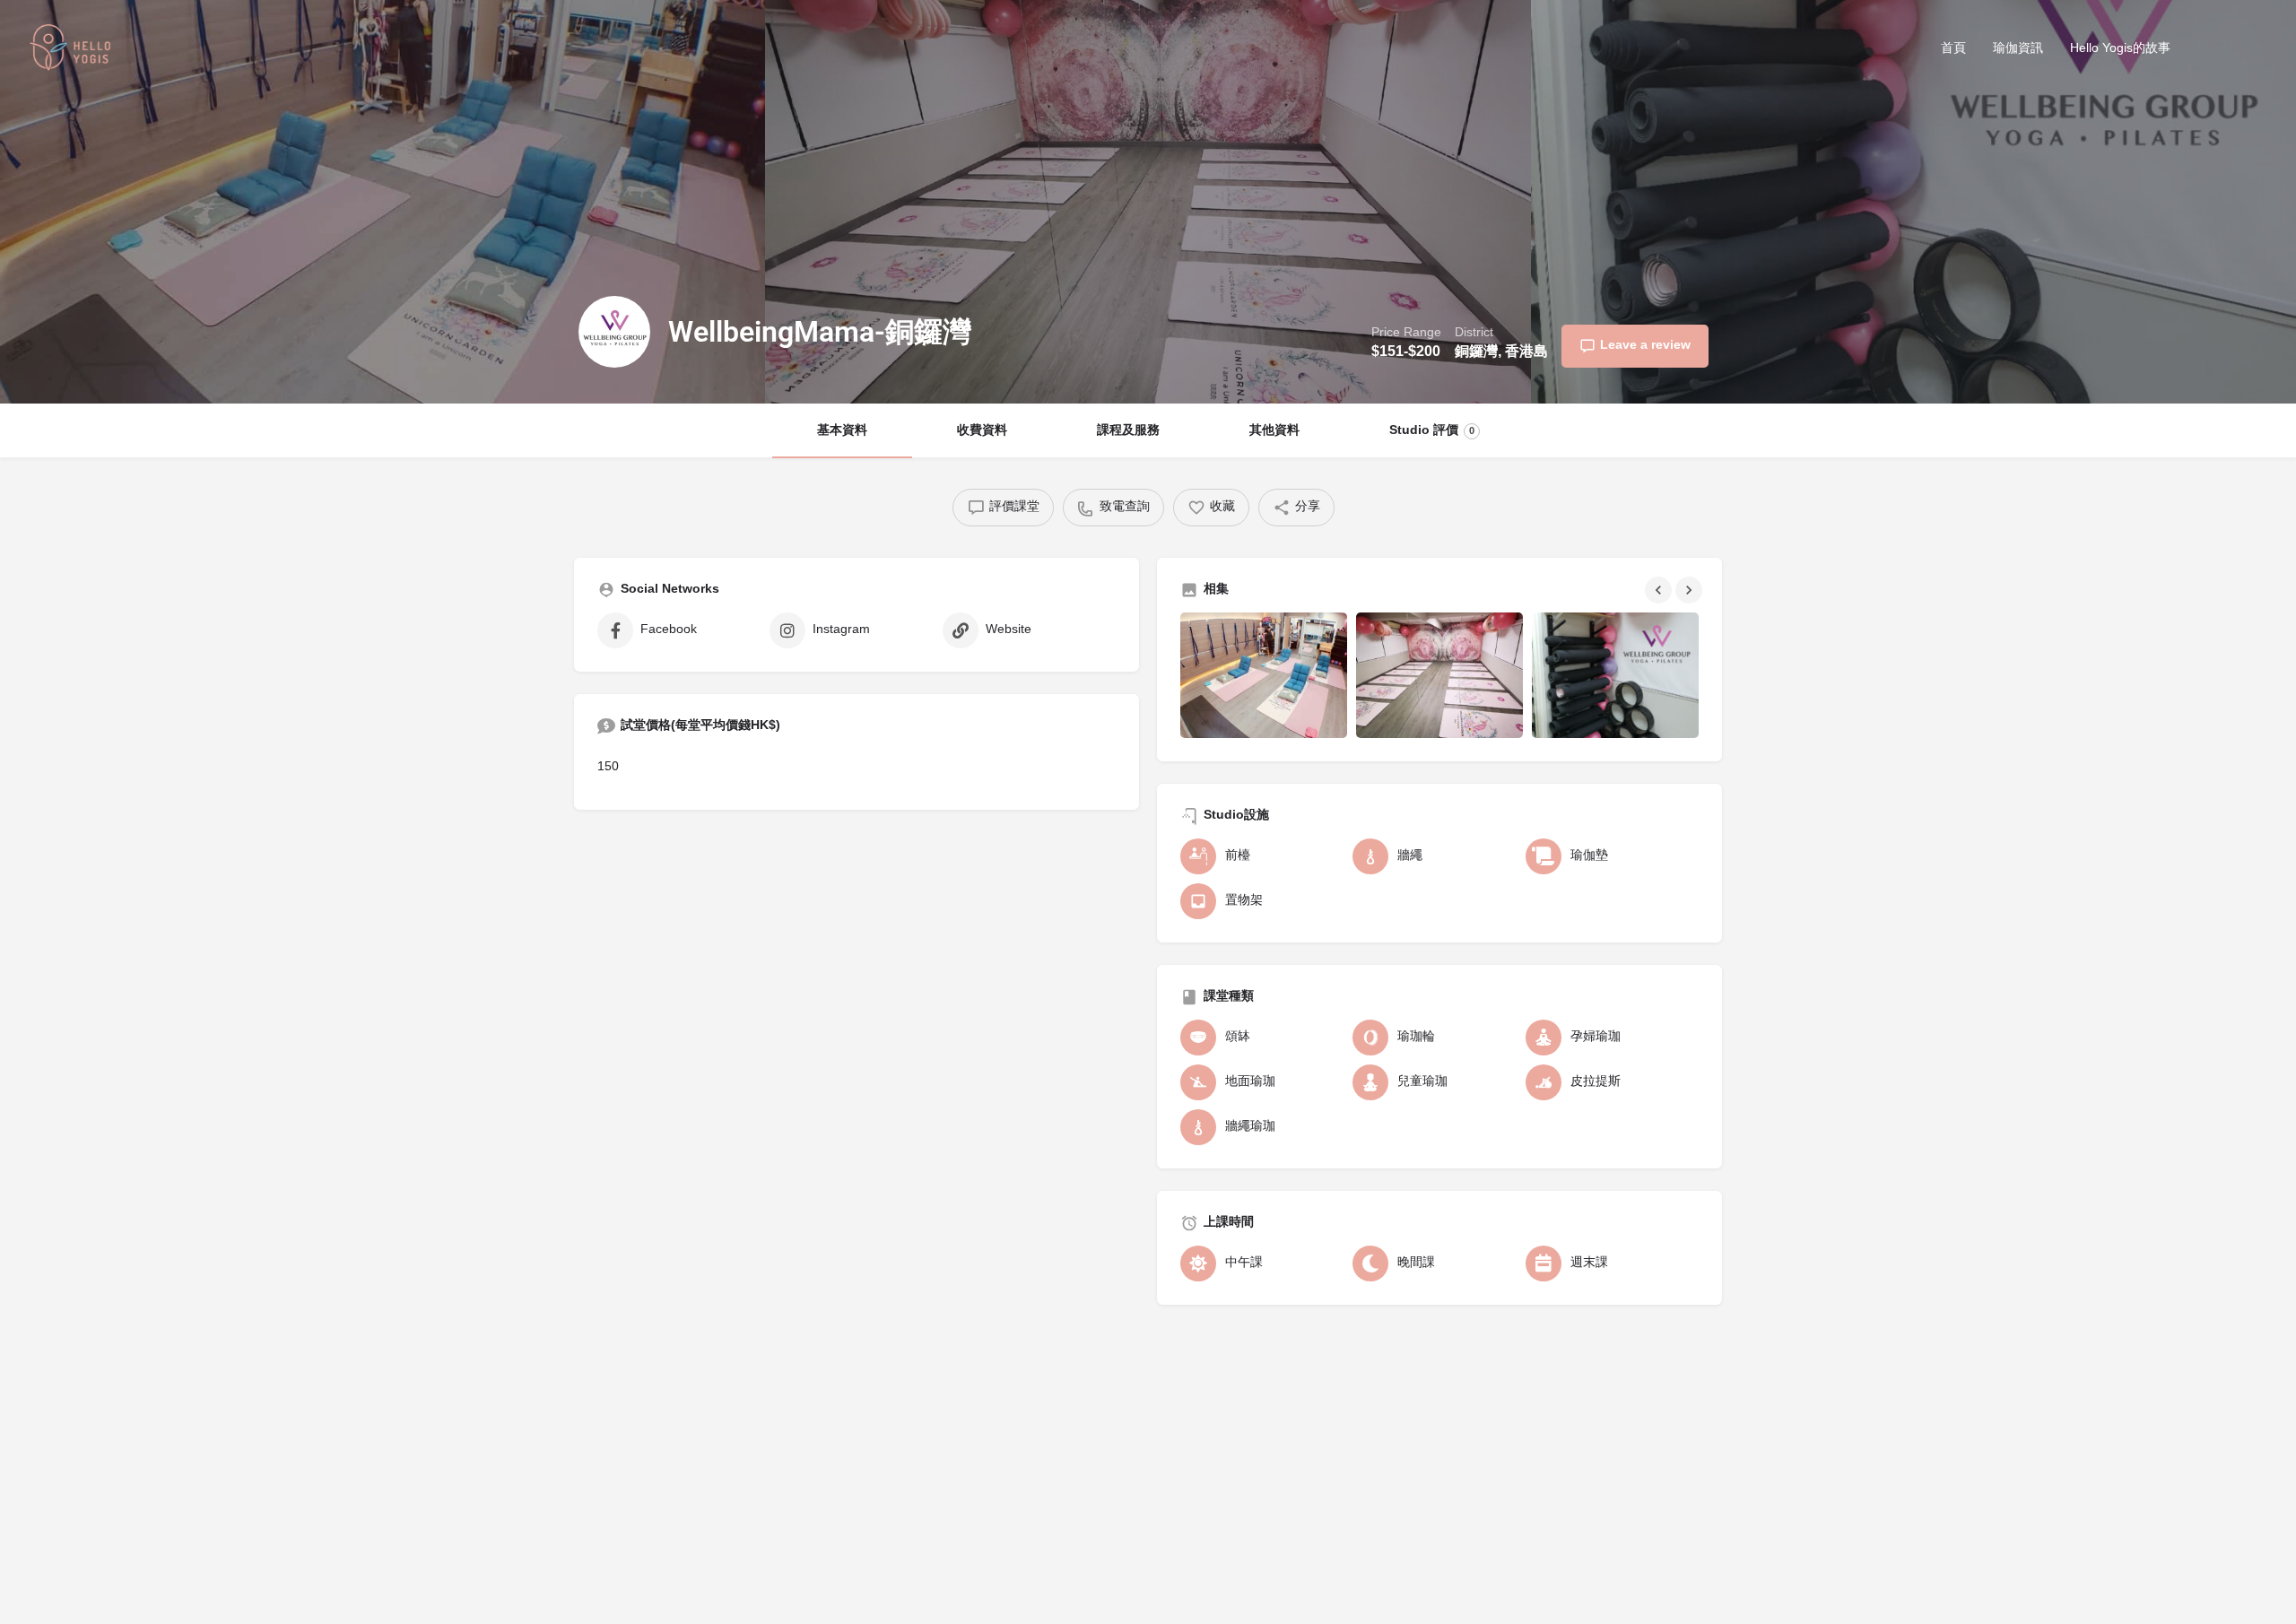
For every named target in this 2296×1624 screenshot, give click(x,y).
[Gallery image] (1264, 675)
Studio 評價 (1432, 431)
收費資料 (982, 431)
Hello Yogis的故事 (2120, 49)
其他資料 (1274, 431)
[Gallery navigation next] (1691, 590)
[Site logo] (73, 51)
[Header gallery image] (383, 202)
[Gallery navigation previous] (1660, 590)
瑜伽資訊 (2018, 49)
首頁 (1953, 49)
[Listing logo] (614, 332)
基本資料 (842, 431)
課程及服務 (1128, 431)
